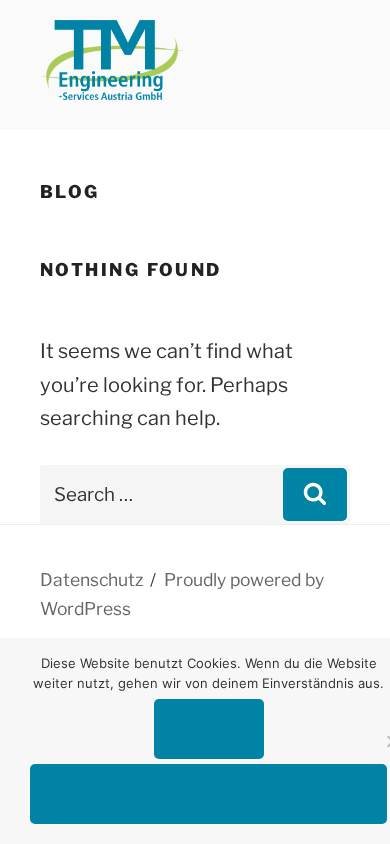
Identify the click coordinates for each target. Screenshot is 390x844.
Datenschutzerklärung (208, 794)
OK (209, 729)
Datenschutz (91, 579)
